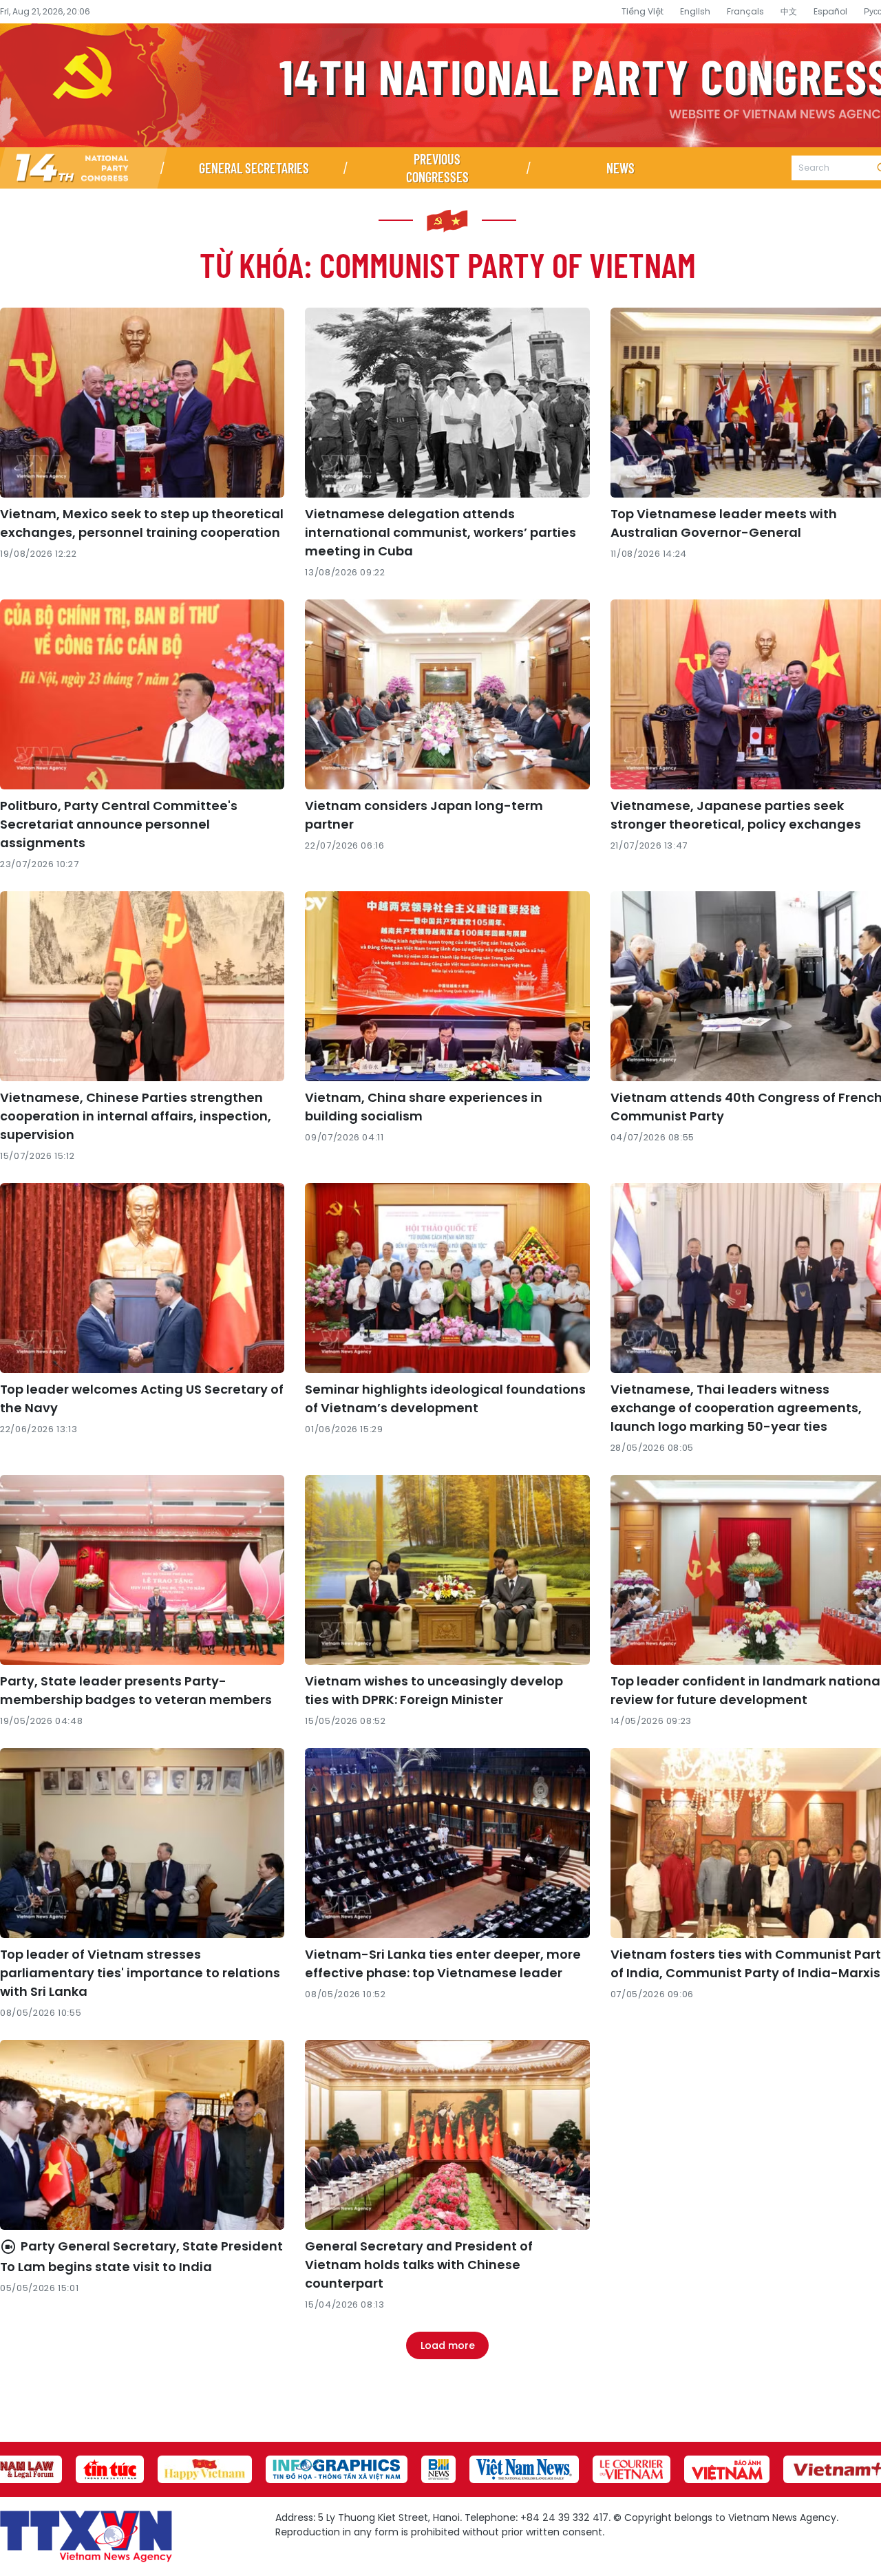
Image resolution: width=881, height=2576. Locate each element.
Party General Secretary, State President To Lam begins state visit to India (141, 2256)
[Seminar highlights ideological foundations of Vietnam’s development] (447, 1278)
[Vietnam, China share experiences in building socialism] (447, 986)
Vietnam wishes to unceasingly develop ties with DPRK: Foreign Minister (434, 1690)
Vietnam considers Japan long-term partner (424, 815)
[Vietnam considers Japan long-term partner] (447, 694)
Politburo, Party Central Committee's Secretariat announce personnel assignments (119, 824)
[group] (110, 2469)
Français (745, 11)
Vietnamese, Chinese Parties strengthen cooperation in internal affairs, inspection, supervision (136, 1116)
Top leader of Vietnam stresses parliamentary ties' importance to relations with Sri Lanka (140, 1973)
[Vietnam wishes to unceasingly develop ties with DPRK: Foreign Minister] (447, 1570)
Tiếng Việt (643, 11)
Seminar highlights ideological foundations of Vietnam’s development (445, 1398)
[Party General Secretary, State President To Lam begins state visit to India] (142, 2135)
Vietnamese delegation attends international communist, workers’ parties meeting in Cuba (440, 532)
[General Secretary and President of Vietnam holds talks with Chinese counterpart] (447, 2135)
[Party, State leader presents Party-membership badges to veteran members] (142, 1570)
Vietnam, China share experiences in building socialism (424, 1107)
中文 (789, 11)
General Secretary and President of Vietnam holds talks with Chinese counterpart (419, 2265)
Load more (448, 2345)
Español (830, 11)
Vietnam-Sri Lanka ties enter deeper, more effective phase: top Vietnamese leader (443, 1963)
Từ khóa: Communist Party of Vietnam (448, 264)
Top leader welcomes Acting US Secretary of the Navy (142, 1398)
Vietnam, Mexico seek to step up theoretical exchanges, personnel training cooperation (142, 523)
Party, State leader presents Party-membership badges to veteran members (136, 1690)
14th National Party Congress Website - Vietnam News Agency (440, 85)
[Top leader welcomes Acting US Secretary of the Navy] (142, 1278)
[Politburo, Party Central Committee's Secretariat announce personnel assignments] (142, 694)
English (695, 11)
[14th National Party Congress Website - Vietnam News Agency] (81, 168)
